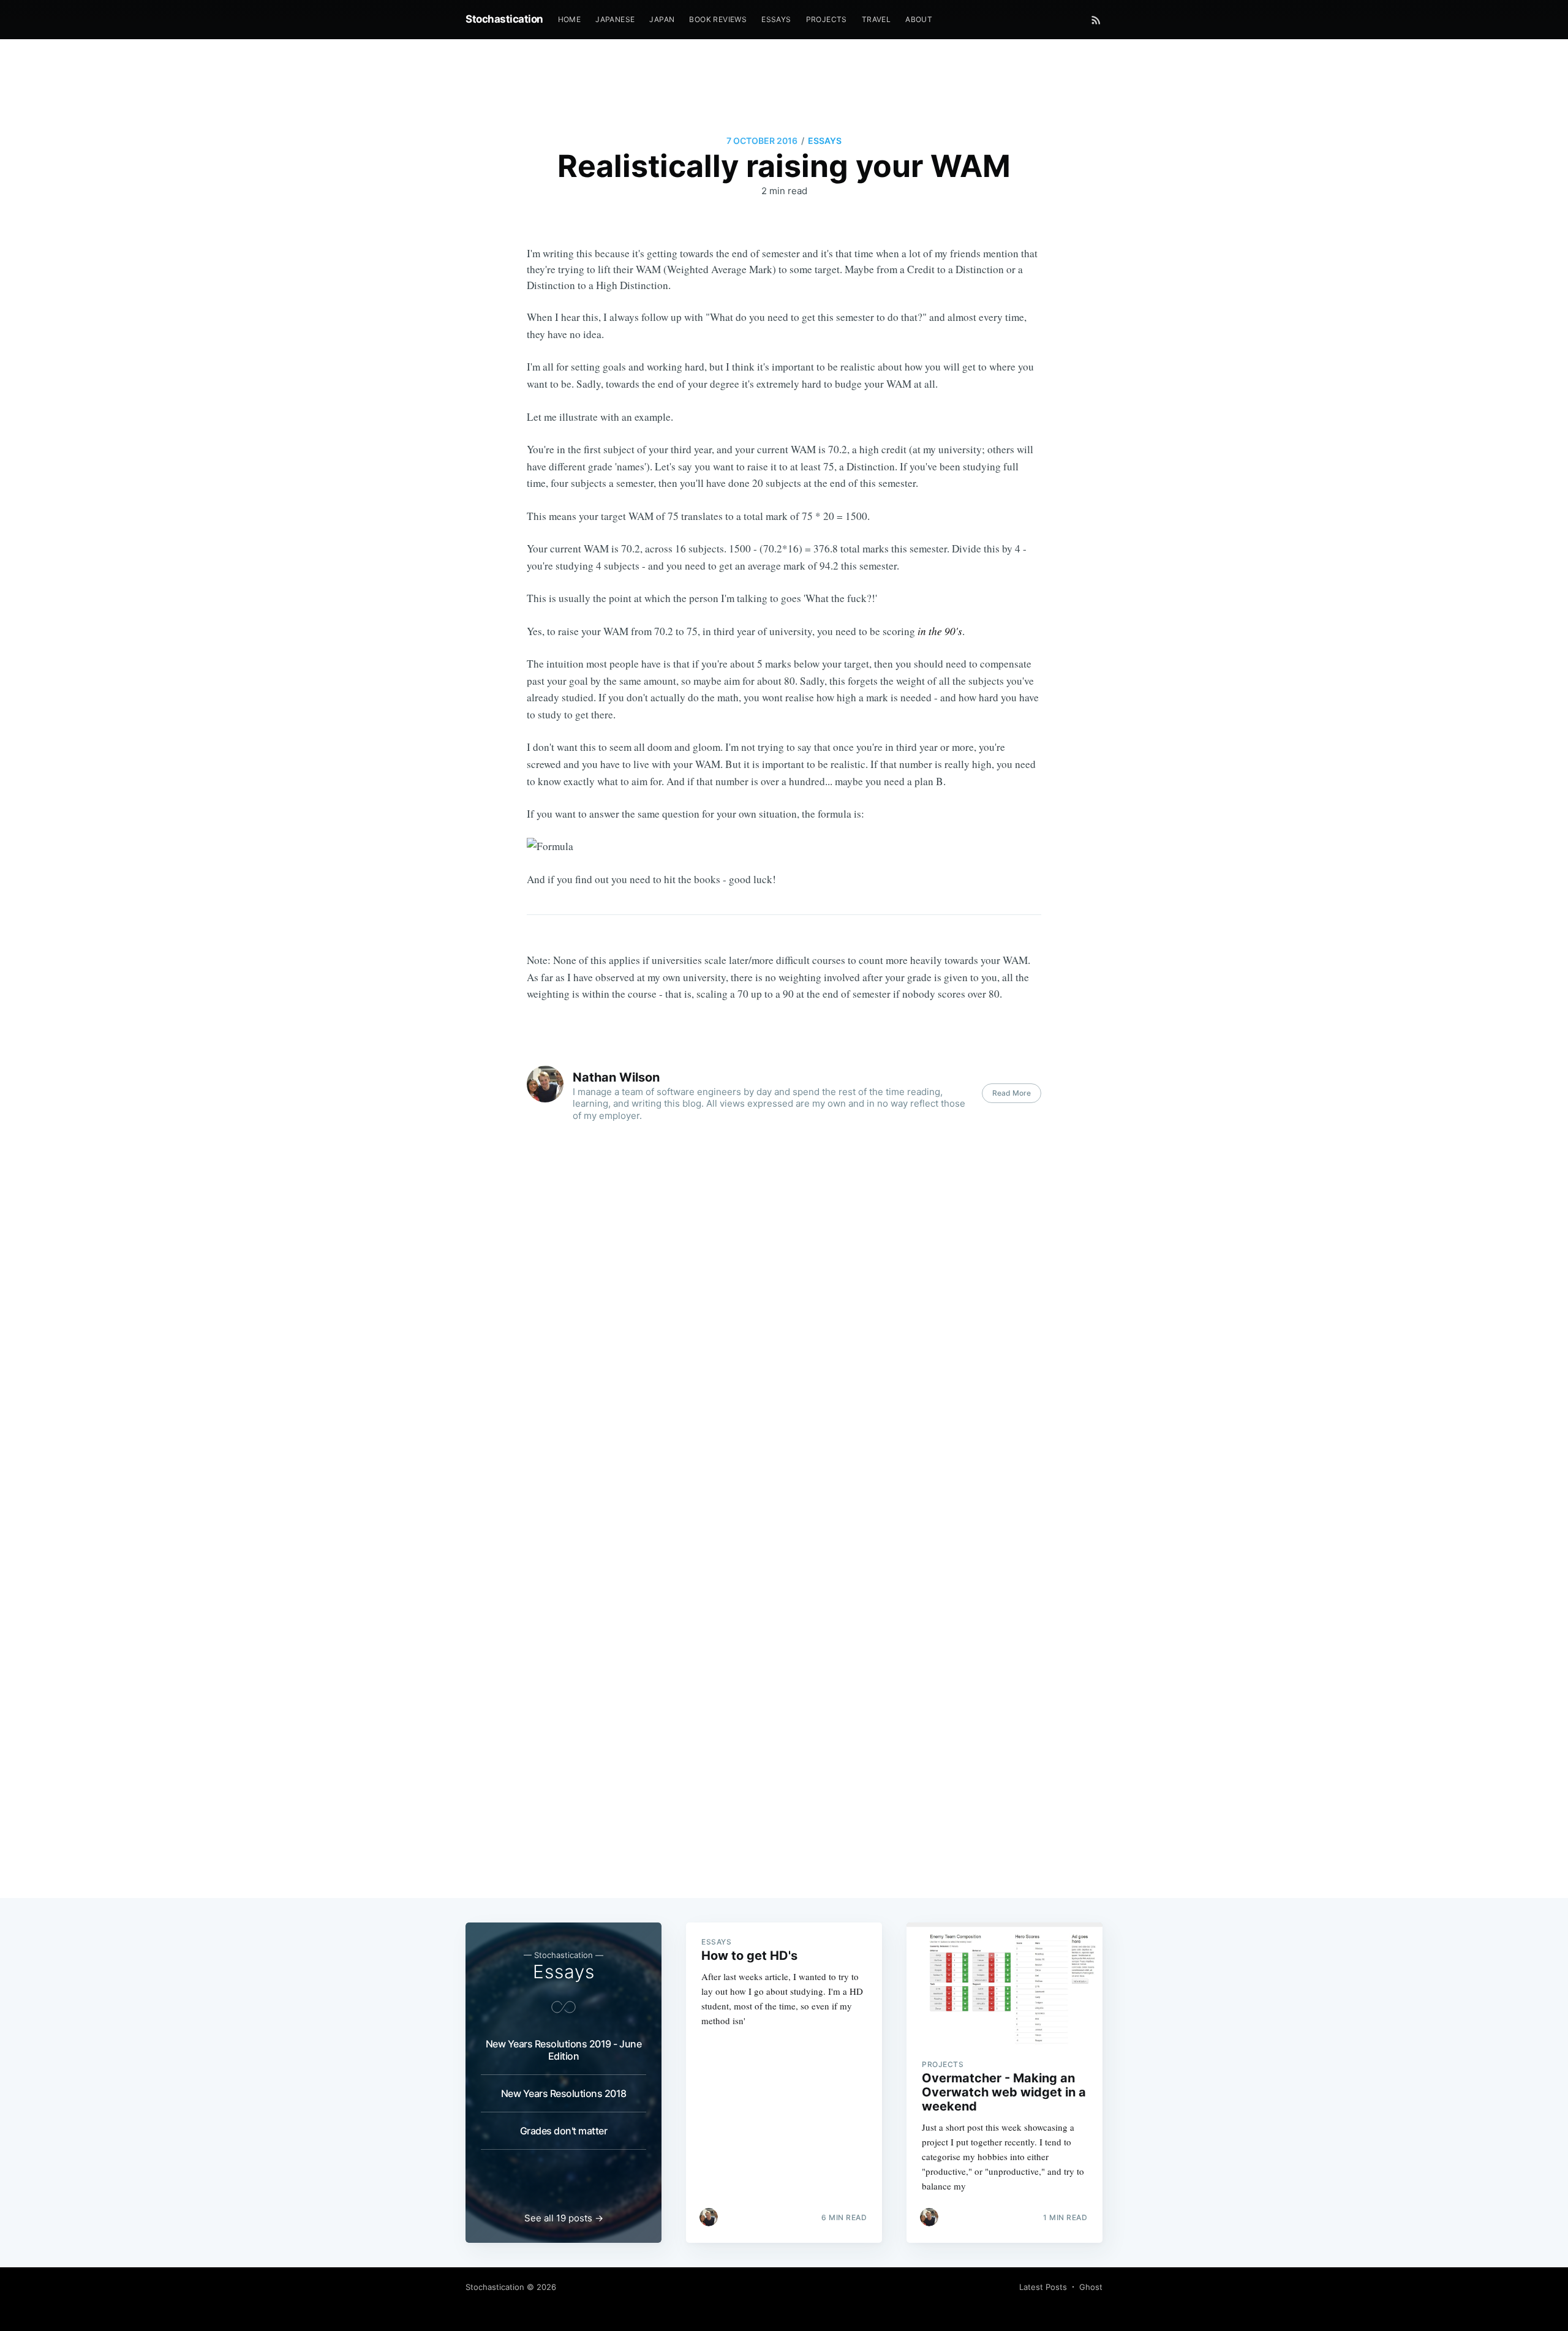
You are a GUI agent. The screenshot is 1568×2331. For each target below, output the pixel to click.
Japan (662, 19)
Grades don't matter (564, 2131)
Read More (1012, 1093)
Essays (776, 19)
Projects (827, 19)
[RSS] (1096, 20)
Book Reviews (718, 19)
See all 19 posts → (564, 2218)
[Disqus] (784, 1369)
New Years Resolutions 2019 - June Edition (564, 2050)
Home (570, 19)
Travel (876, 19)
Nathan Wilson (616, 1077)
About (919, 19)
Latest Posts (1043, 2287)
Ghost (1091, 2287)
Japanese (615, 19)
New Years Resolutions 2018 (564, 2093)
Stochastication (504, 19)
